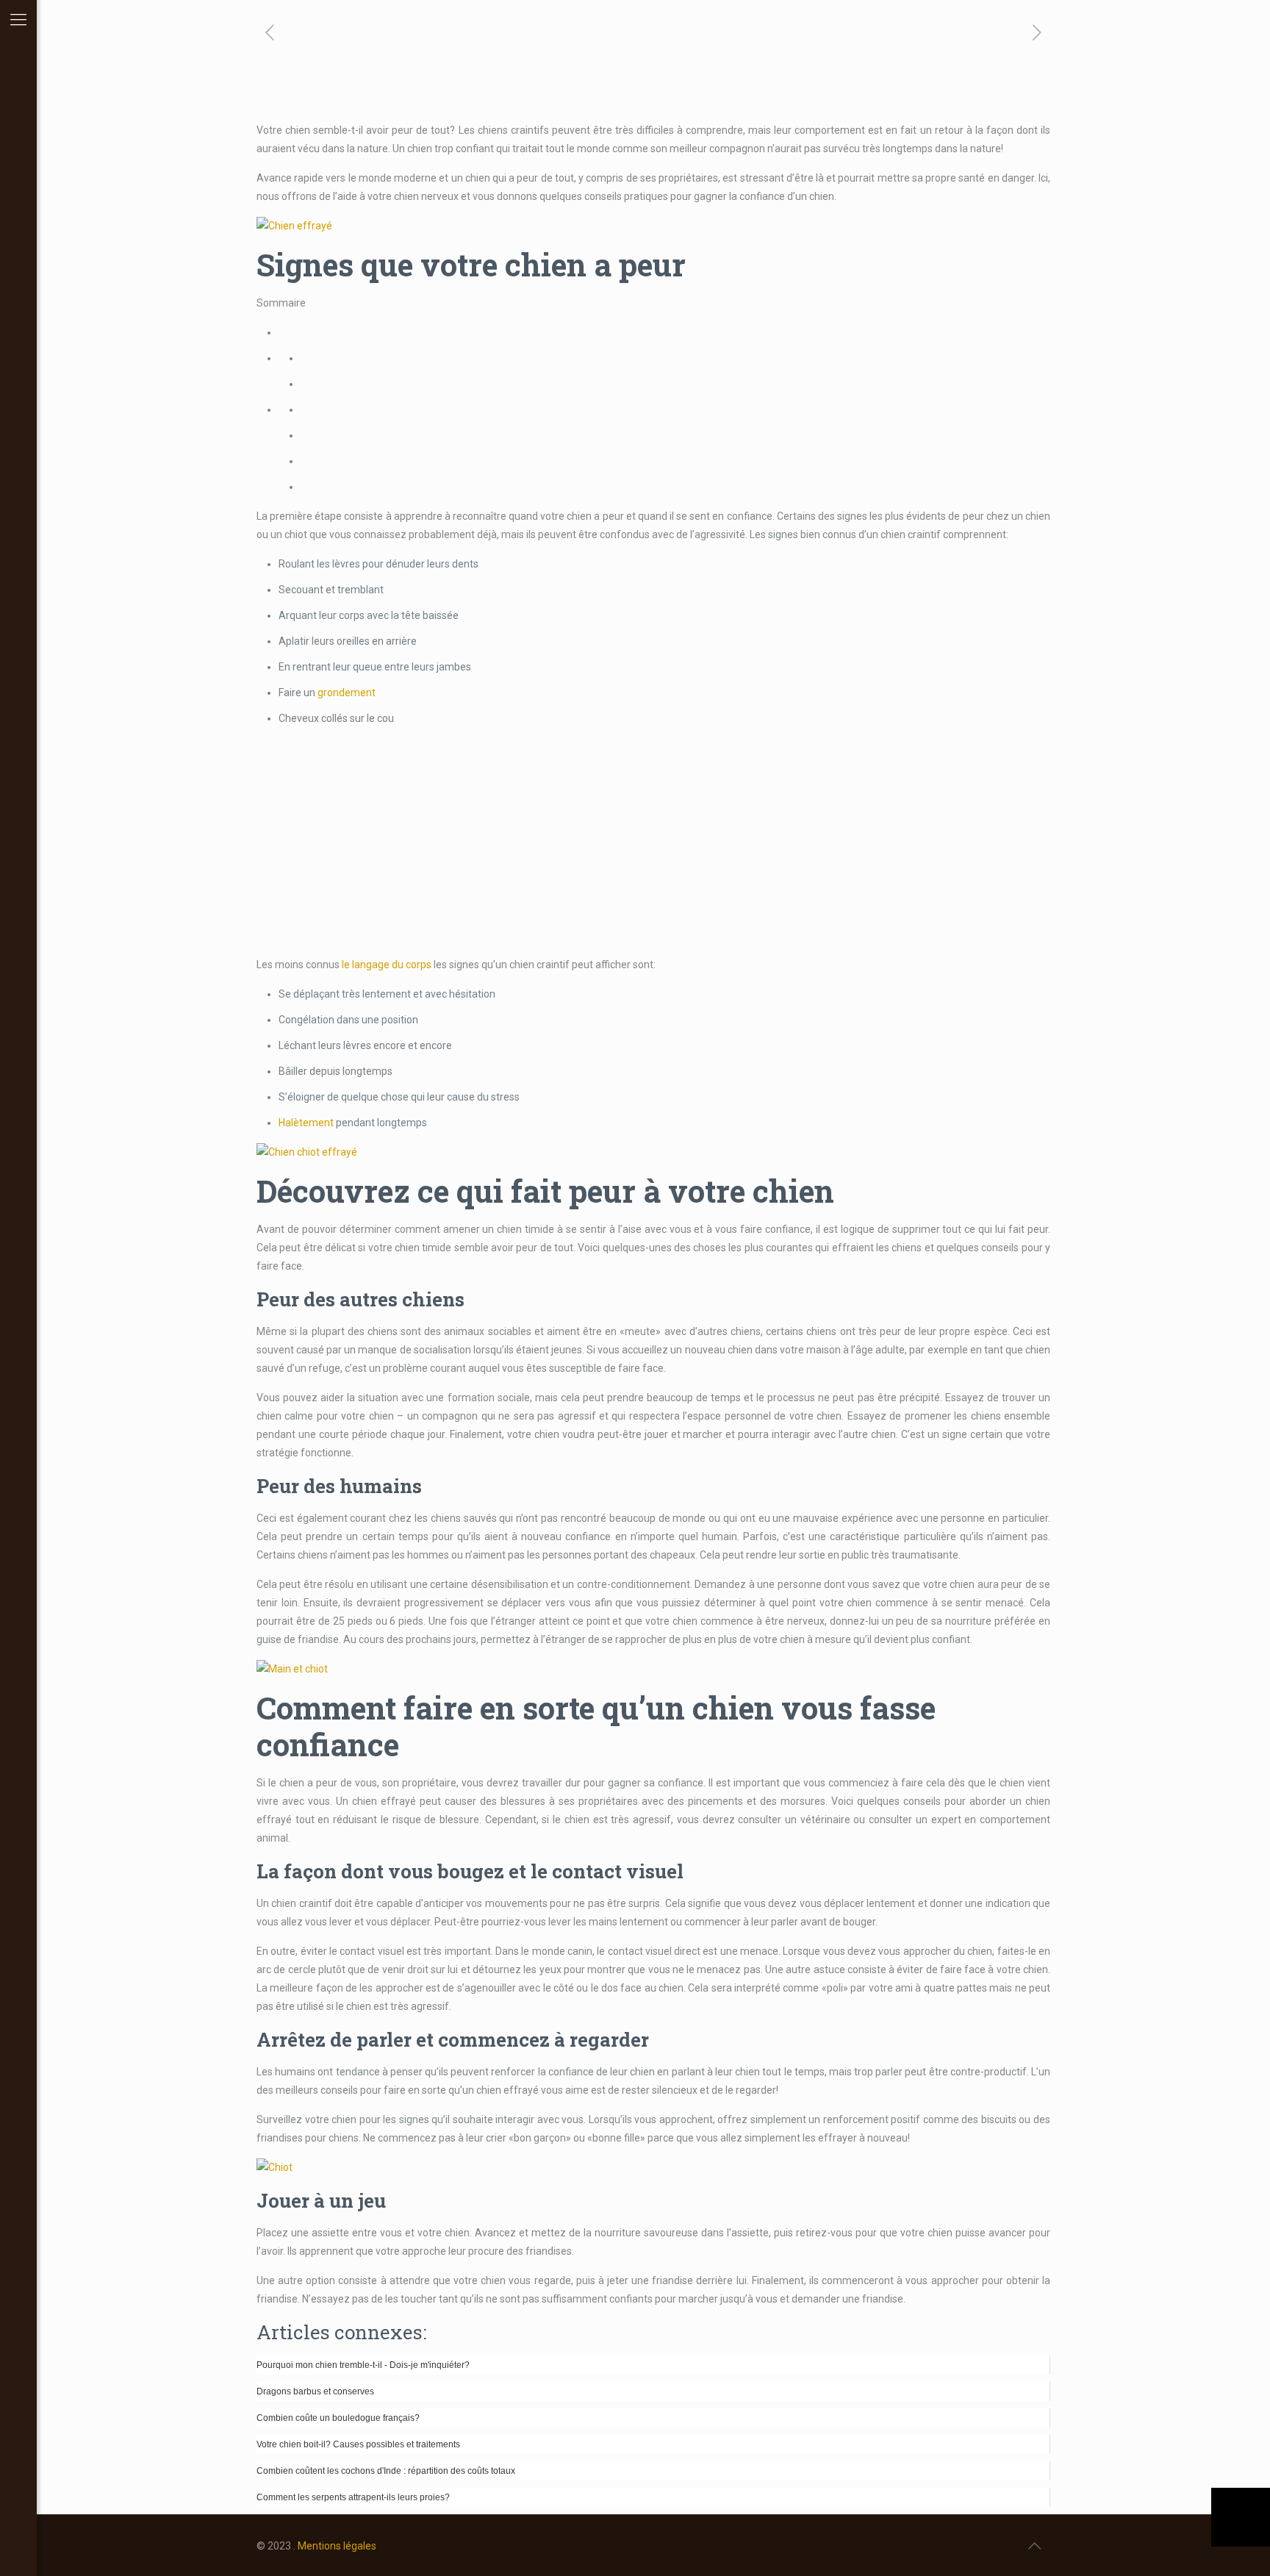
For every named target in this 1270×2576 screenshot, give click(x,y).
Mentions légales (337, 2546)
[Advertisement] (653, 842)
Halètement (306, 1123)
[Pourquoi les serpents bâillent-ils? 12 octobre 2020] (1241, 2517)
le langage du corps (387, 965)
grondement (347, 693)
